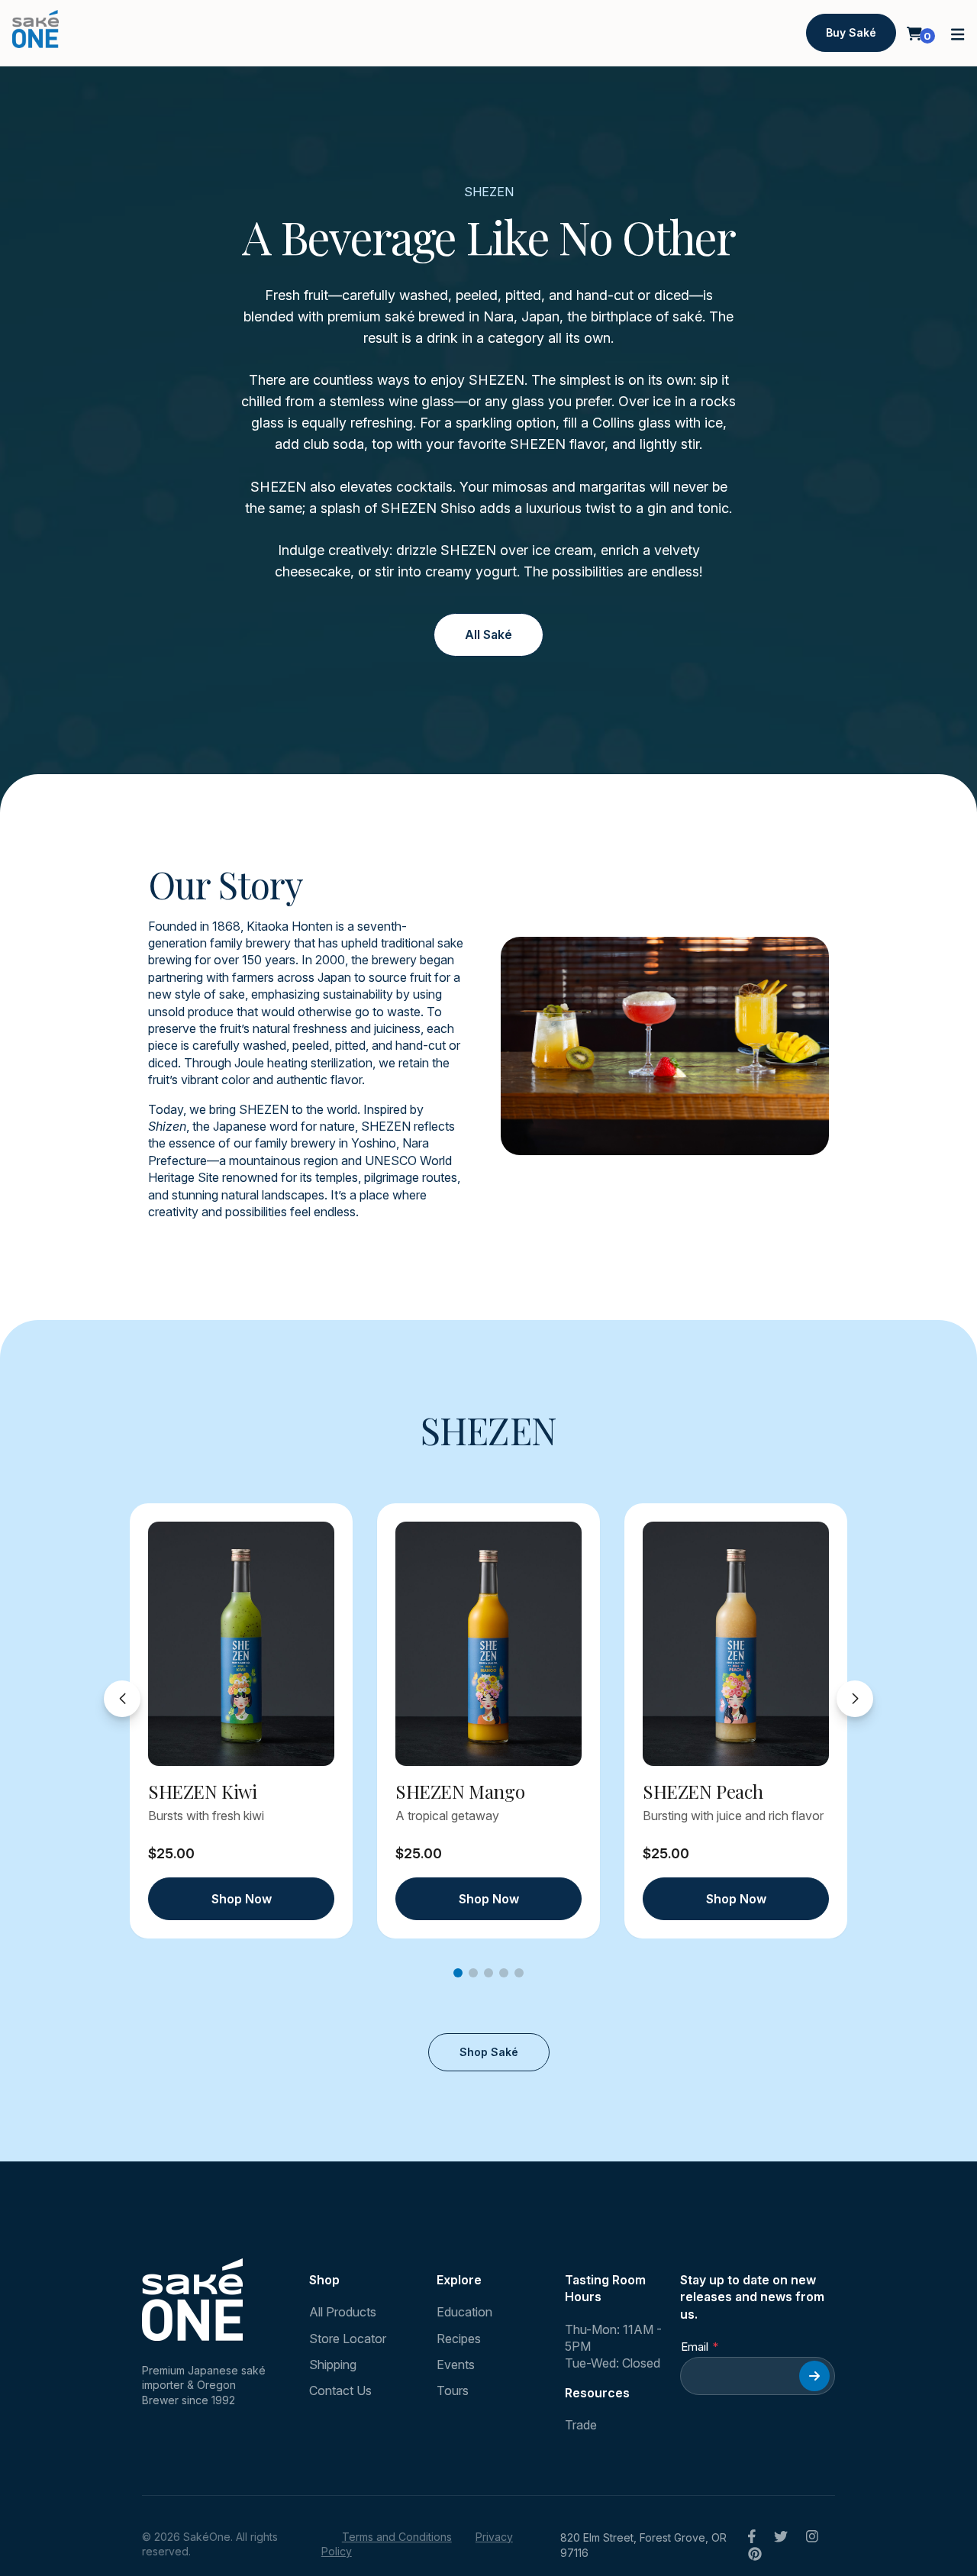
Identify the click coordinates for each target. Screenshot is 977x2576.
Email (695, 2347)
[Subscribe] (814, 2376)
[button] (958, 33)
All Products (343, 2312)
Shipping (333, 2365)
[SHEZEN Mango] (488, 1644)
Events (456, 2365)
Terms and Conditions (397, 2537)
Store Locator (348, 2339)
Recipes (459, 2339)
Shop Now (242, 1899)
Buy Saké (851, 32)
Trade (581, 2425)
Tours (453, 2390)
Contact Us (340, 2390)
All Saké (488, 634)
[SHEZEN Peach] (736, 1644)
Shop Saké (489, 2052)
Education (464, 2312)
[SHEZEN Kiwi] (241, 1644)
